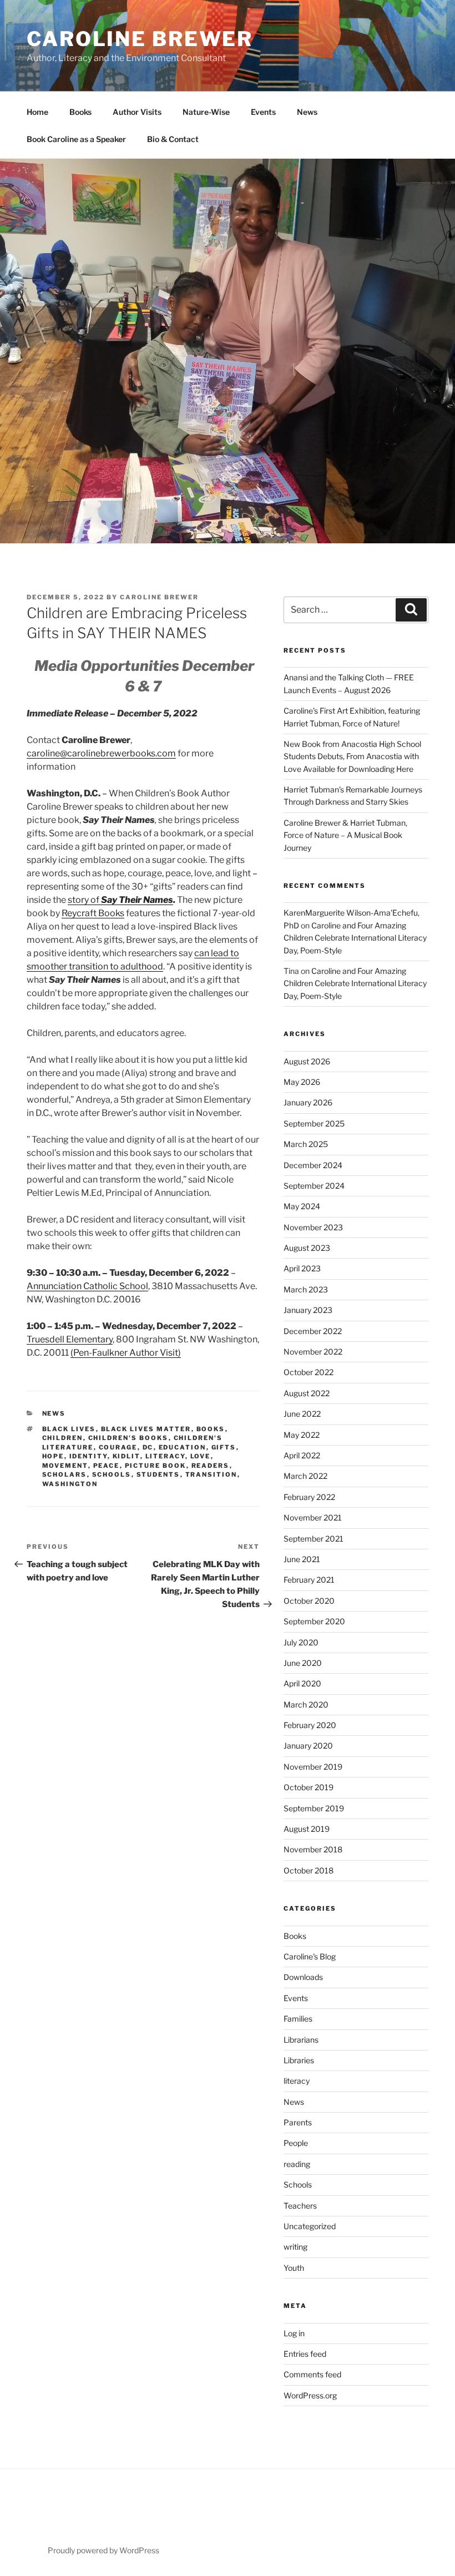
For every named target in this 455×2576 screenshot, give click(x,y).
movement (65, 1466)
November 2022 (313, 1352)
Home (37, 112)
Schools (298, 2184)
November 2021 (313, 1517)
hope (53, 1456)
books (211, 1429)
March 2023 (306, 1289)
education (183, 1447)
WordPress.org (310, 2395)
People (296, 2143)
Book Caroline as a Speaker (76, 139)
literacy (165, 1456)
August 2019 (307, 1829)
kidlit (127, 1456)
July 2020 (301, 1642)
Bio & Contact (173, 139)
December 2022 (313, 1331)
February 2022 (309, 1497)
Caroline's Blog (310, 1956)
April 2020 (302, 1683)
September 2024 (314, 1186)
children (63, 1438)
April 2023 (302, 1268)
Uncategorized (310, 2226)
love (201, 1456)
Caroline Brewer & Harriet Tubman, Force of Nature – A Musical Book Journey (345, 835)
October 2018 (309, 1870)
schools (112, 1474)
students (158, 1474)
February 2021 (309, 1580)
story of (120, 900)
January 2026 (308, 1102)
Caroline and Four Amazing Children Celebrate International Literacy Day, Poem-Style (355, 938)
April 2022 (302, 1455)
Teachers (300, 2206)
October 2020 (309, 1601)
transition (211, 1474)
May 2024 (302, 1206)
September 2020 (314, 1621)
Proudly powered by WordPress (103, 2550)
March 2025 (306, 1144)
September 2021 (314, 1539)
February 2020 (310, 1725)
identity (89, 1456)
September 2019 (314, 1808)
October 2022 (309, 1372)
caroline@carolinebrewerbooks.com (101, 753)
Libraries (299, 2060)
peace (107, 1466)
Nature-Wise (206, 112)
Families (298, 2019)
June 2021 (302, 1559)
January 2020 (308, 1746)
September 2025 (314, 1123)
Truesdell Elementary (70, 1339)
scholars (65, 1474)
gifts (224, 1447)
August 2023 (307, 1248)
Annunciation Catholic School (87, 1286)
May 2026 (302, 1082)
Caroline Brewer (140, 39)
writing (295, 2247)
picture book (156, 1466)
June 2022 (302, 1414)
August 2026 (307, 1061)
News (307, 112)
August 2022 (307, 1393)
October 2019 (309, 1787)
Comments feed (312, 2374)
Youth (294, 2268)
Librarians (301, 2040)
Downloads (303, 1977)
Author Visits (137, 112)
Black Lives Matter (146, 1429)
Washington (70, 1484)
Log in (294, 2333)
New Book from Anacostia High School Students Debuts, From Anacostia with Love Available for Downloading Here (352, 756)
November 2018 (313, 1849)
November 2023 (313, 1227)
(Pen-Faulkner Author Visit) (126, 1353)
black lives (69, 1429)
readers (211, 1466)
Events (263, 112)
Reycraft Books (93, 913)
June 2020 (303, 1663)
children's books (128, 1438)
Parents (298, 2122)
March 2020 (306, 1704)
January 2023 (308, 1310)
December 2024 (313, 1165)
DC (148, 1447)
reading (297, 2164)
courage (118, 1447)
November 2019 (313, 1767)
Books (80, 112)
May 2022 (302, 1435)
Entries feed (305, 2354)
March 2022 (305, 1476)
